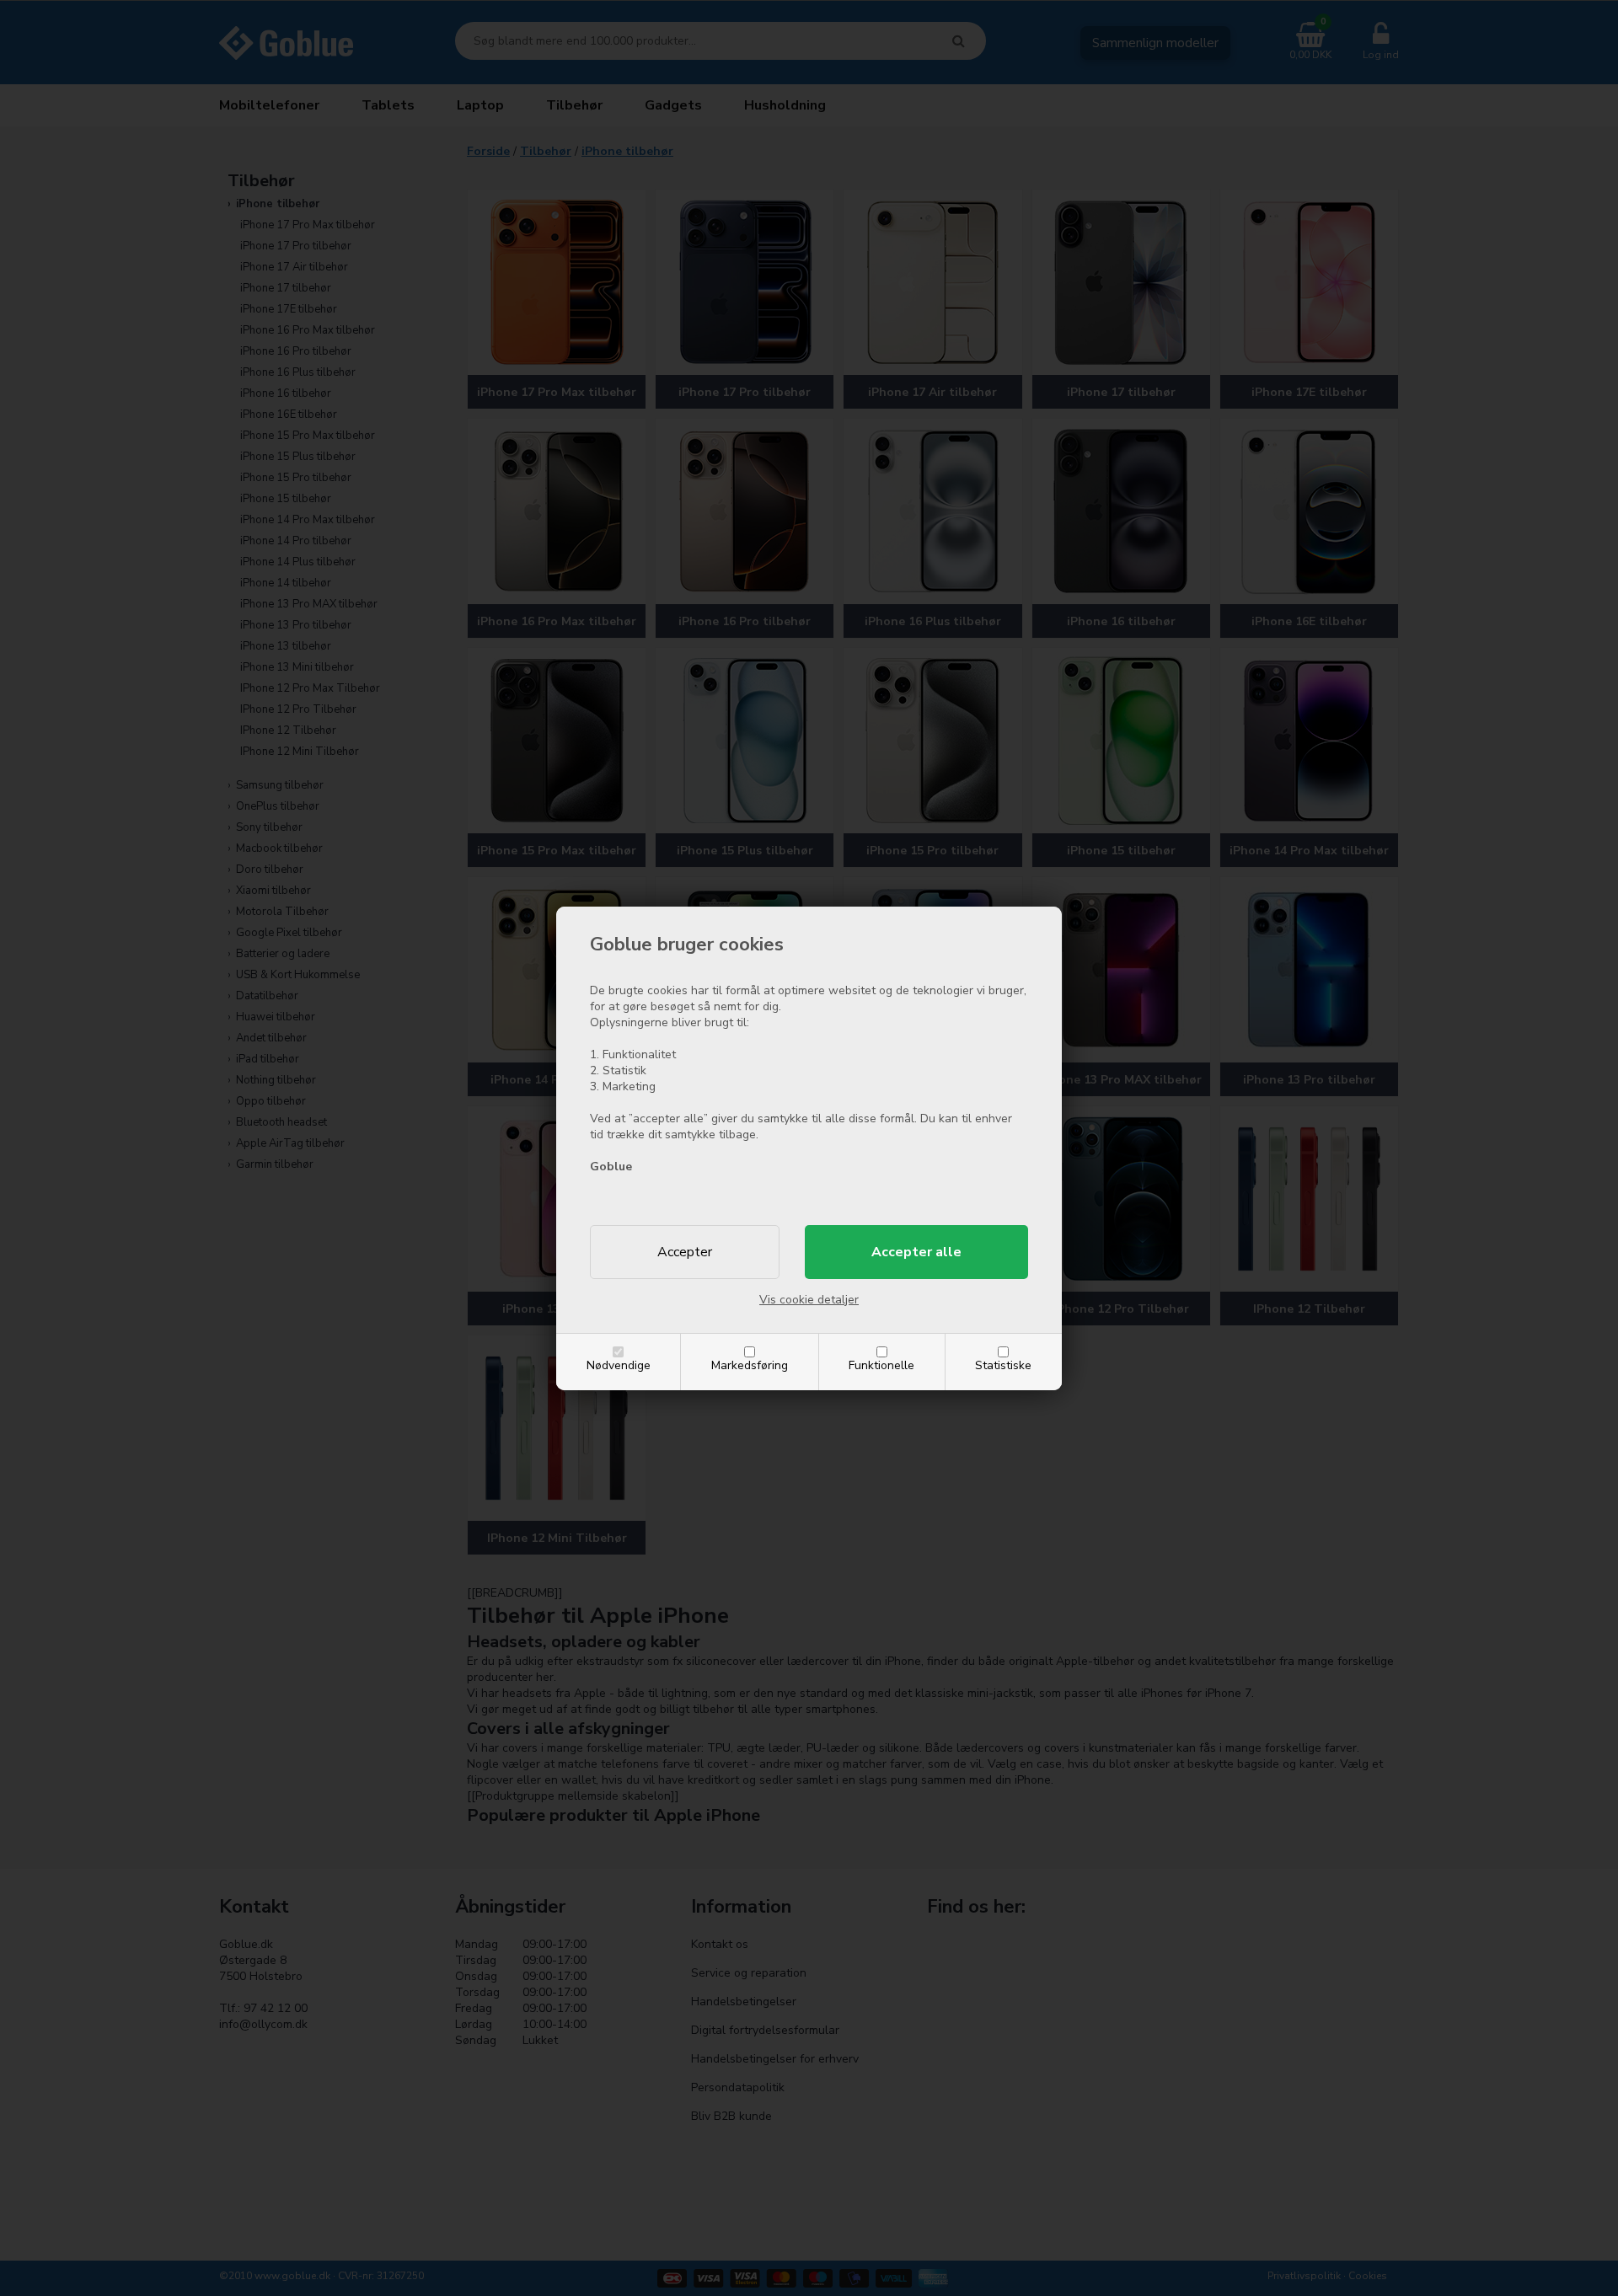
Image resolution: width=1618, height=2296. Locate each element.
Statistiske (1003, 1365)
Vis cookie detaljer (809, 1300)
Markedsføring (750, 1365)
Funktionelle (881, 1365)
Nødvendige (619, 1365)
